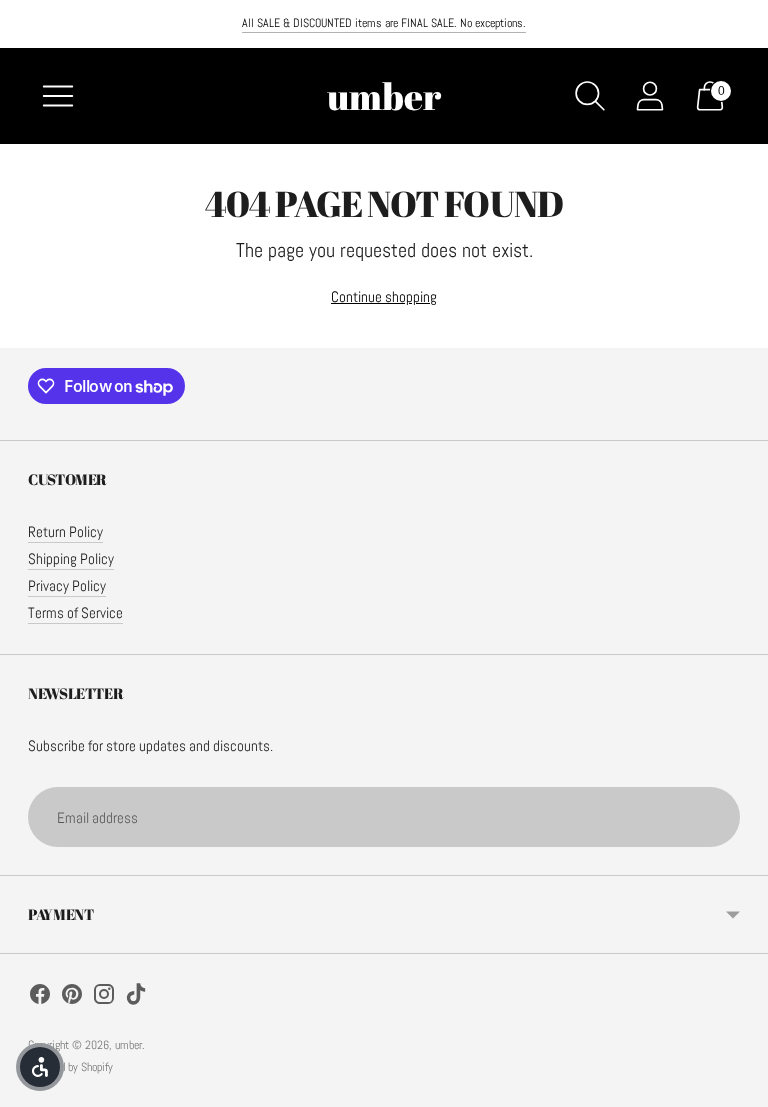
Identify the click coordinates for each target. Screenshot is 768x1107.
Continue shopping (384, 296)
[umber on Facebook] (40, 997)
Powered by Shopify (70, 1067)
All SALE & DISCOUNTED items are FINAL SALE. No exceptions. (384, 23)
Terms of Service (75, 612)
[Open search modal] (590, 96)
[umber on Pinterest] (72, 997)
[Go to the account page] (650, 96)
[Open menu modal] (58, 96)
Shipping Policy (71, 558)
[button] (40, 1067)
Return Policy (65, 531)
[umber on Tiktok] (136, 997)
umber (128, 1045)
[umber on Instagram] (104, 997)
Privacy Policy (67, 585)
